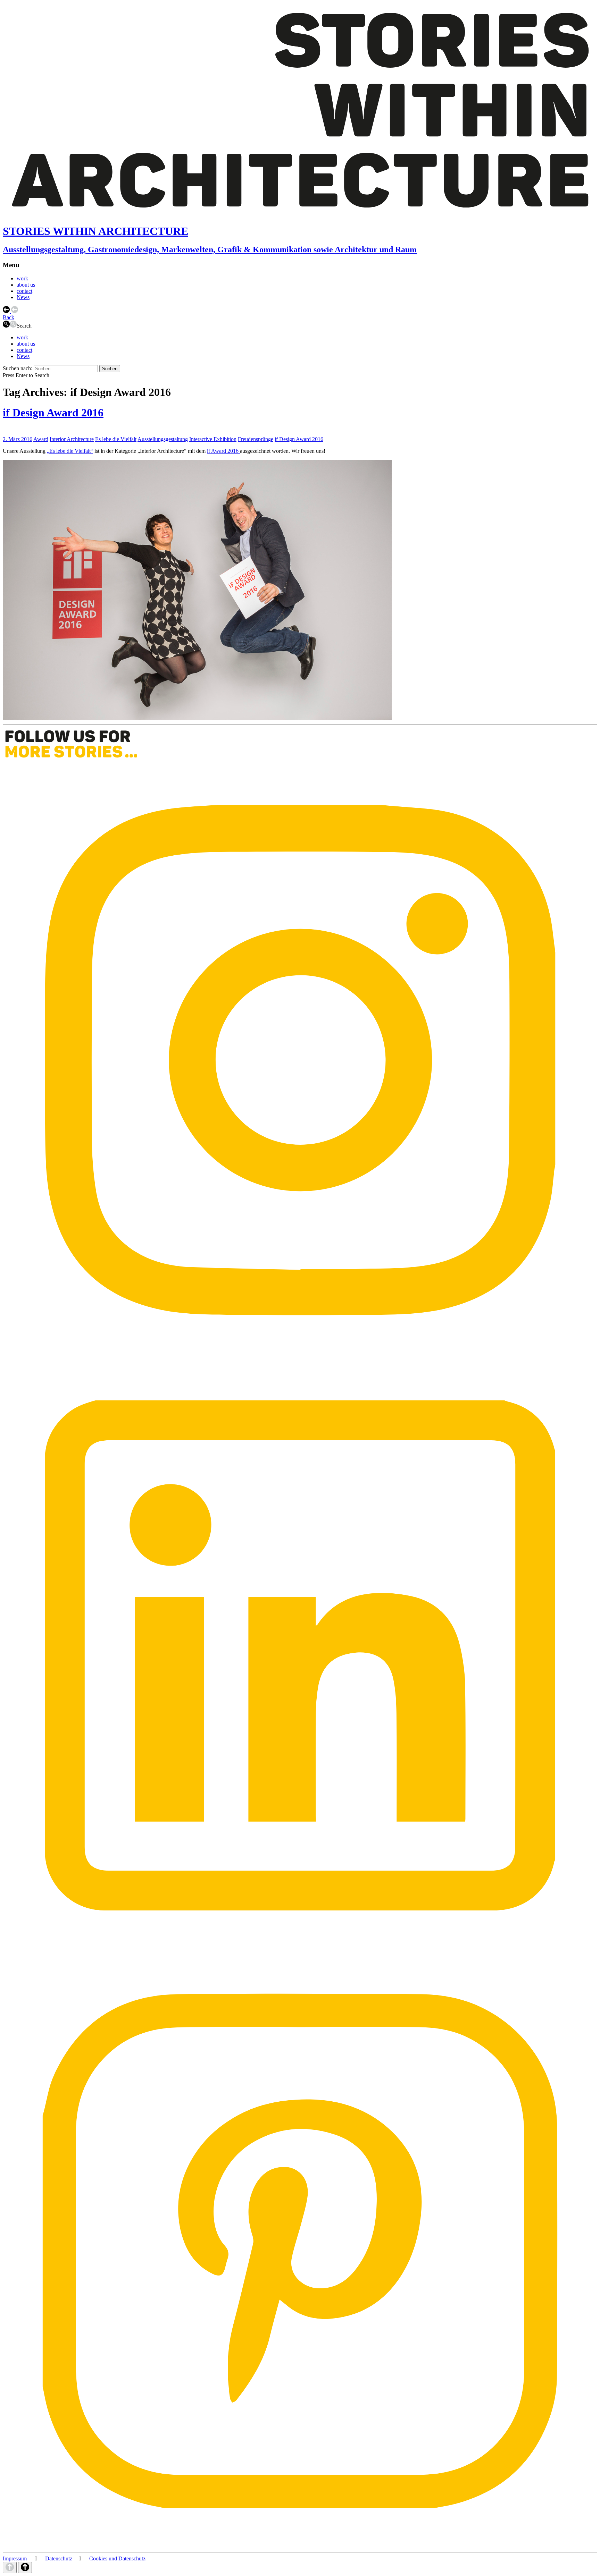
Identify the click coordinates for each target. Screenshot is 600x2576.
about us (26, 285)
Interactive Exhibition (213, 439)
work (22, 278)
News (23, 297)
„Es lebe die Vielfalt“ (70, 451)
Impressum (15, 2558)
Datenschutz (59, 2558)
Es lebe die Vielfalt (116, 439)
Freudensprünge (256, 439)
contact (24, 291)
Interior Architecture (72, 439)
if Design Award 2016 (53, 413)
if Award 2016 (223, 451)
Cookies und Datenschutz (117, 2558)
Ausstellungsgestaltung (163, 439)
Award (41, 439)
